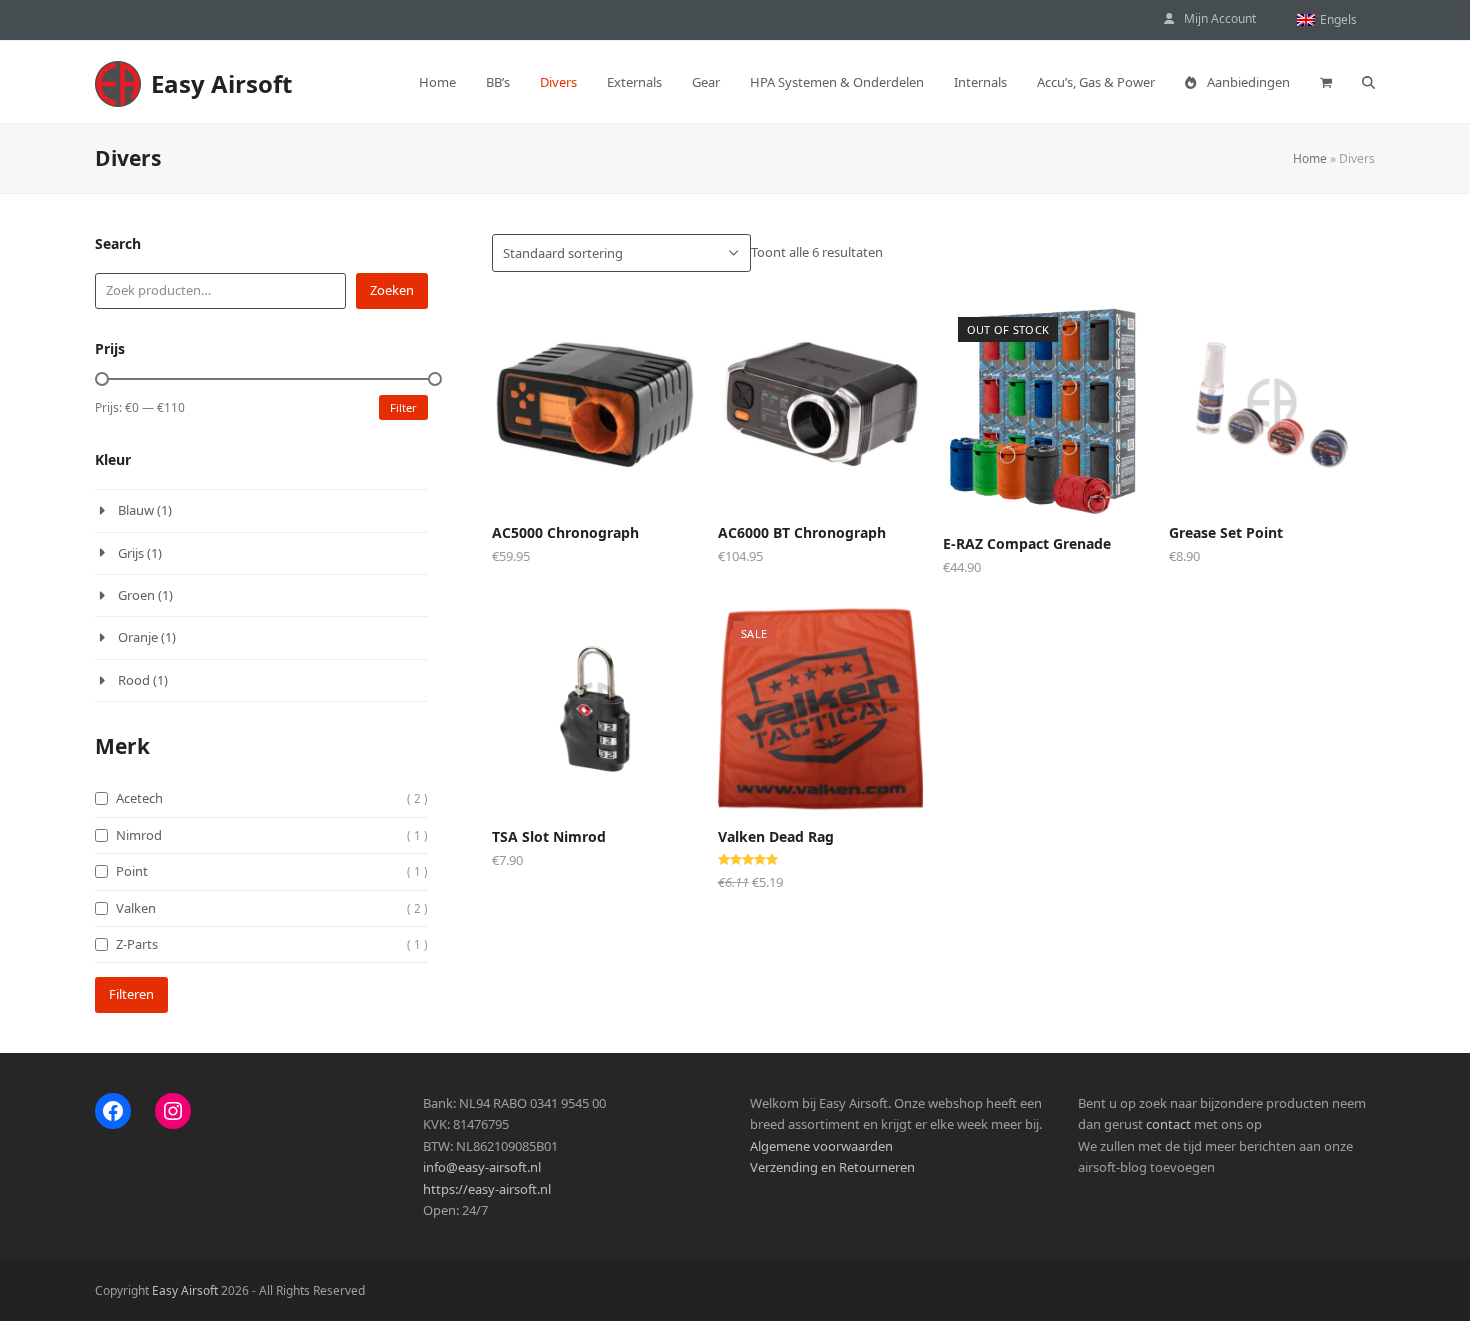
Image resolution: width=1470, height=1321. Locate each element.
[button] (1326, 82)
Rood (134, 680)
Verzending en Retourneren (832, 1167)
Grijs (131, 553)
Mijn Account (1220, 18)
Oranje (138, 637)
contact (1168, 1124)
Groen (136, 595)
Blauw (136, 510)
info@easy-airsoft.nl (482, 1167)
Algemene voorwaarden (821, 1146)
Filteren (131, 994)
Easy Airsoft (221, 83)
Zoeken (392, 290)
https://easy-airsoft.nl (487, 1189)
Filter (403, 407)
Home (1310, 158)
